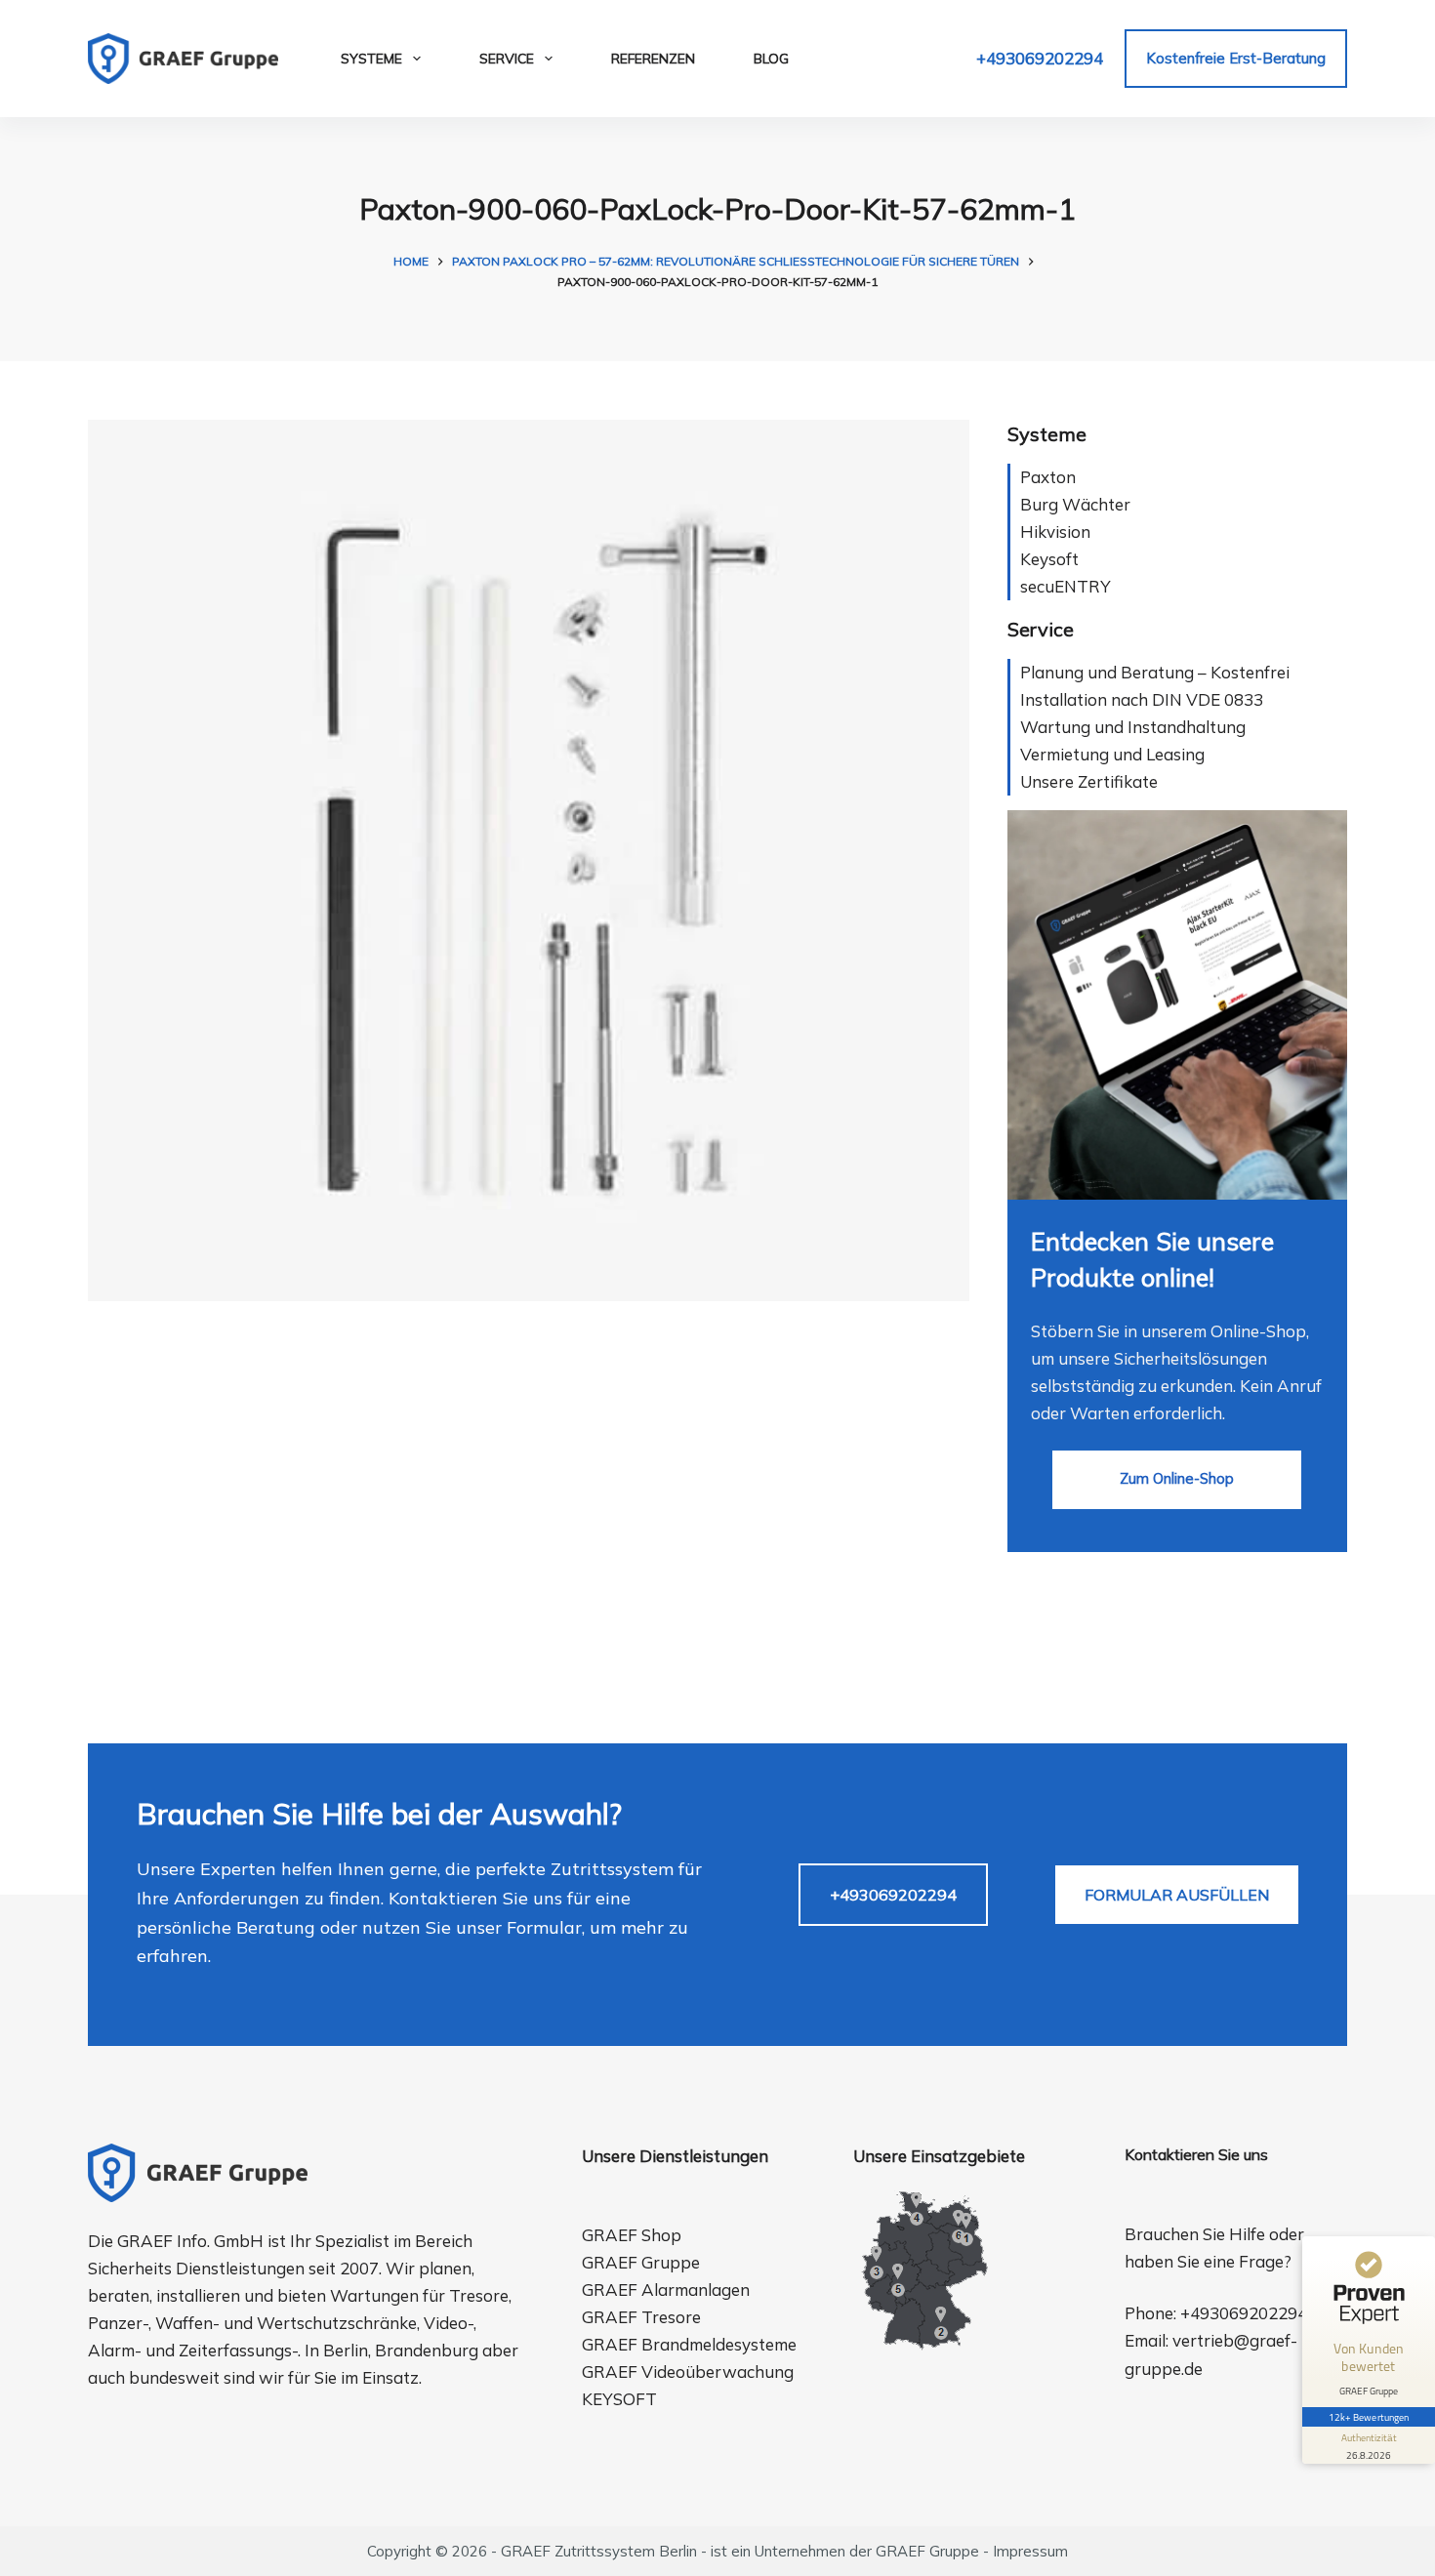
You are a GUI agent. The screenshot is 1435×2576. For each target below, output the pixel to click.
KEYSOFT (619, 2399)
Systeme (371, 59)
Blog (771, 59)
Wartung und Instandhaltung (1133, 727)
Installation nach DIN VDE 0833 (1142, 699)
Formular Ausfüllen (1177, 1895)
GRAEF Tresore (641, 2317)
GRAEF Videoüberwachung (688, 2372)
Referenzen (653, 59)
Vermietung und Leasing (1112, 754)
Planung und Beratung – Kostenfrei (1155, 672)
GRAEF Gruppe (641, 2262)
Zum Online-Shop (1177, 1478)
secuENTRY (1066, 586)
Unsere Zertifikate (1089, 781)
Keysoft (1049, 559)
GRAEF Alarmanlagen (666, 2290)
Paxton (1048, 477)
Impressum (1030, 2551)
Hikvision (1055, 532)
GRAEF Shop (632, 2235)
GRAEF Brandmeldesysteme (689, 2344)
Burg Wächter (1075, 504)
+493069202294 (1040, 58)
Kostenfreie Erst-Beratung (1236, 58)
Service (507, 59)
